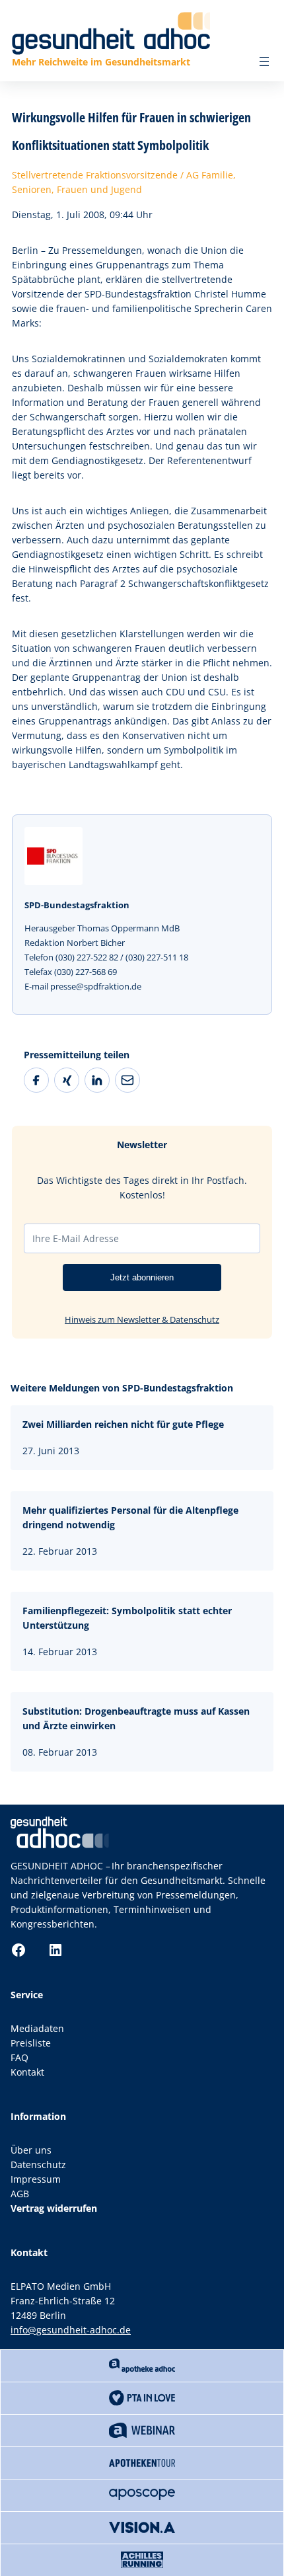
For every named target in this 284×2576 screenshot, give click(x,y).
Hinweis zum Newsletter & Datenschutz (142, 1319)
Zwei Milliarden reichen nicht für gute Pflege (123, 1424)
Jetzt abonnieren (142, 1277)
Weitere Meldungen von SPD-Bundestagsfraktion (122, 1388)
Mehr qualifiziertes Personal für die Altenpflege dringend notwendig (130, 1517)
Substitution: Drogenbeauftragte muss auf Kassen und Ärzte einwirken (136, 1718)
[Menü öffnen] (264, 61)
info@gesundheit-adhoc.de (71, 2330)
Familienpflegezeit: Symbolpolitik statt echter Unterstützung (127, 1618)
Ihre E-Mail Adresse (76, 1238)
